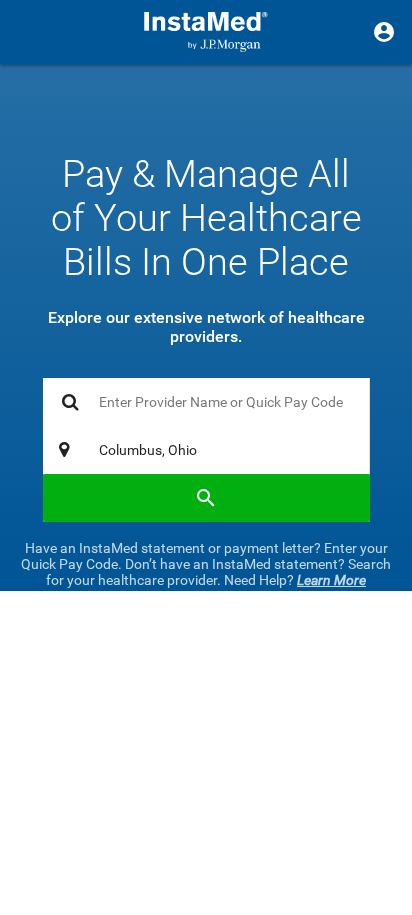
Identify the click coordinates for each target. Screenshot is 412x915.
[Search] (206, 498)
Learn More (331, 580)
